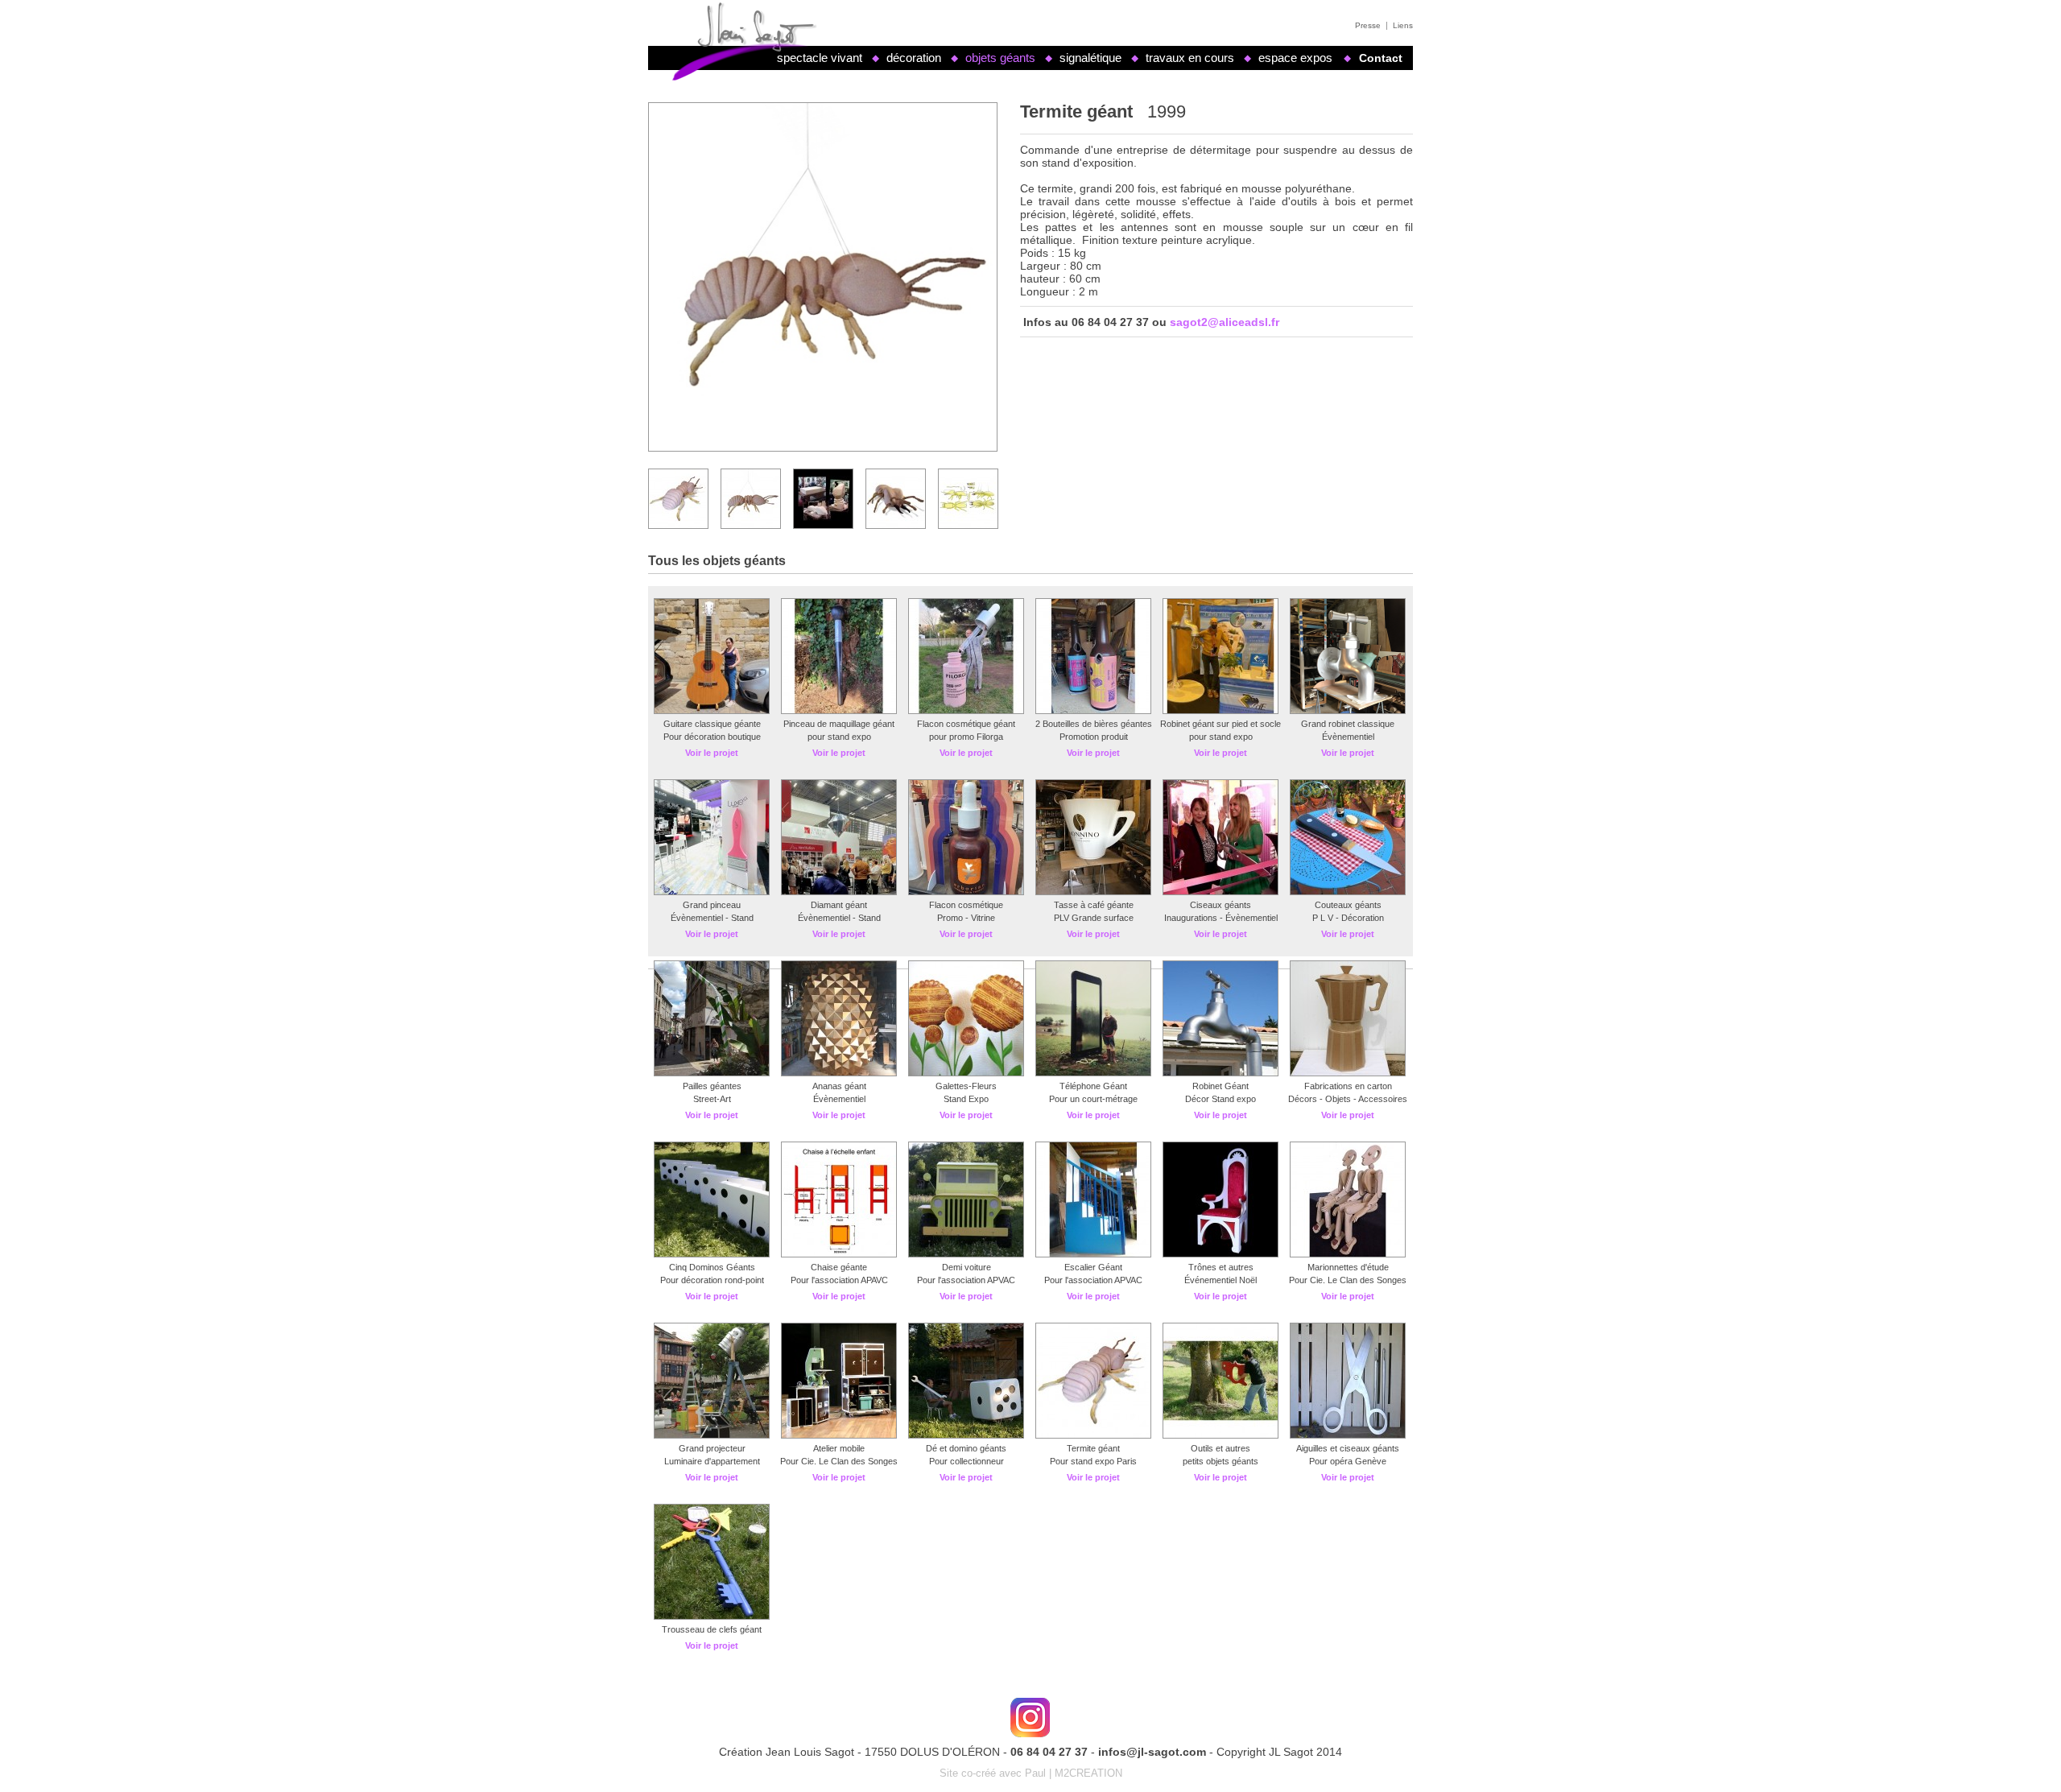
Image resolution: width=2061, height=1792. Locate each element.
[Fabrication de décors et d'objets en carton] (1348, 1073)
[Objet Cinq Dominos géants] (712, 1254)
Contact (1381, 58)
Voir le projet (712, 753)
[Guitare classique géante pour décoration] (712, 711)
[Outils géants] (1220, 1435)
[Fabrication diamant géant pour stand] (839, 892)
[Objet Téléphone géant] (1093, 1073)
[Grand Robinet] (1348, 711)
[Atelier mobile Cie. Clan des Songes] (839, 1435)
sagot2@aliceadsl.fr (1225, 322)
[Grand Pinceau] (712, 892)
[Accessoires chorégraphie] (1348, 1435)
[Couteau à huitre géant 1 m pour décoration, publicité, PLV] (1348, 892)
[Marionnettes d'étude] (1348, 1254)
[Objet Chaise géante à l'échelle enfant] (839, 1254)
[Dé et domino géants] (966, 1435)
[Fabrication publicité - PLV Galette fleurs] (966, 1073)
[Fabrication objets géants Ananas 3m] (839, 1073)
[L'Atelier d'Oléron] (1030, 1717)
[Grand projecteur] (712, 1435)
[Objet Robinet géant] (1220, 1073)
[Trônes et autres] (1220, 1254)
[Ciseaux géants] (1220, 892)
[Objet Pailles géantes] (712, 1073)
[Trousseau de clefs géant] (966, 1254)
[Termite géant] (1093, 1435)
